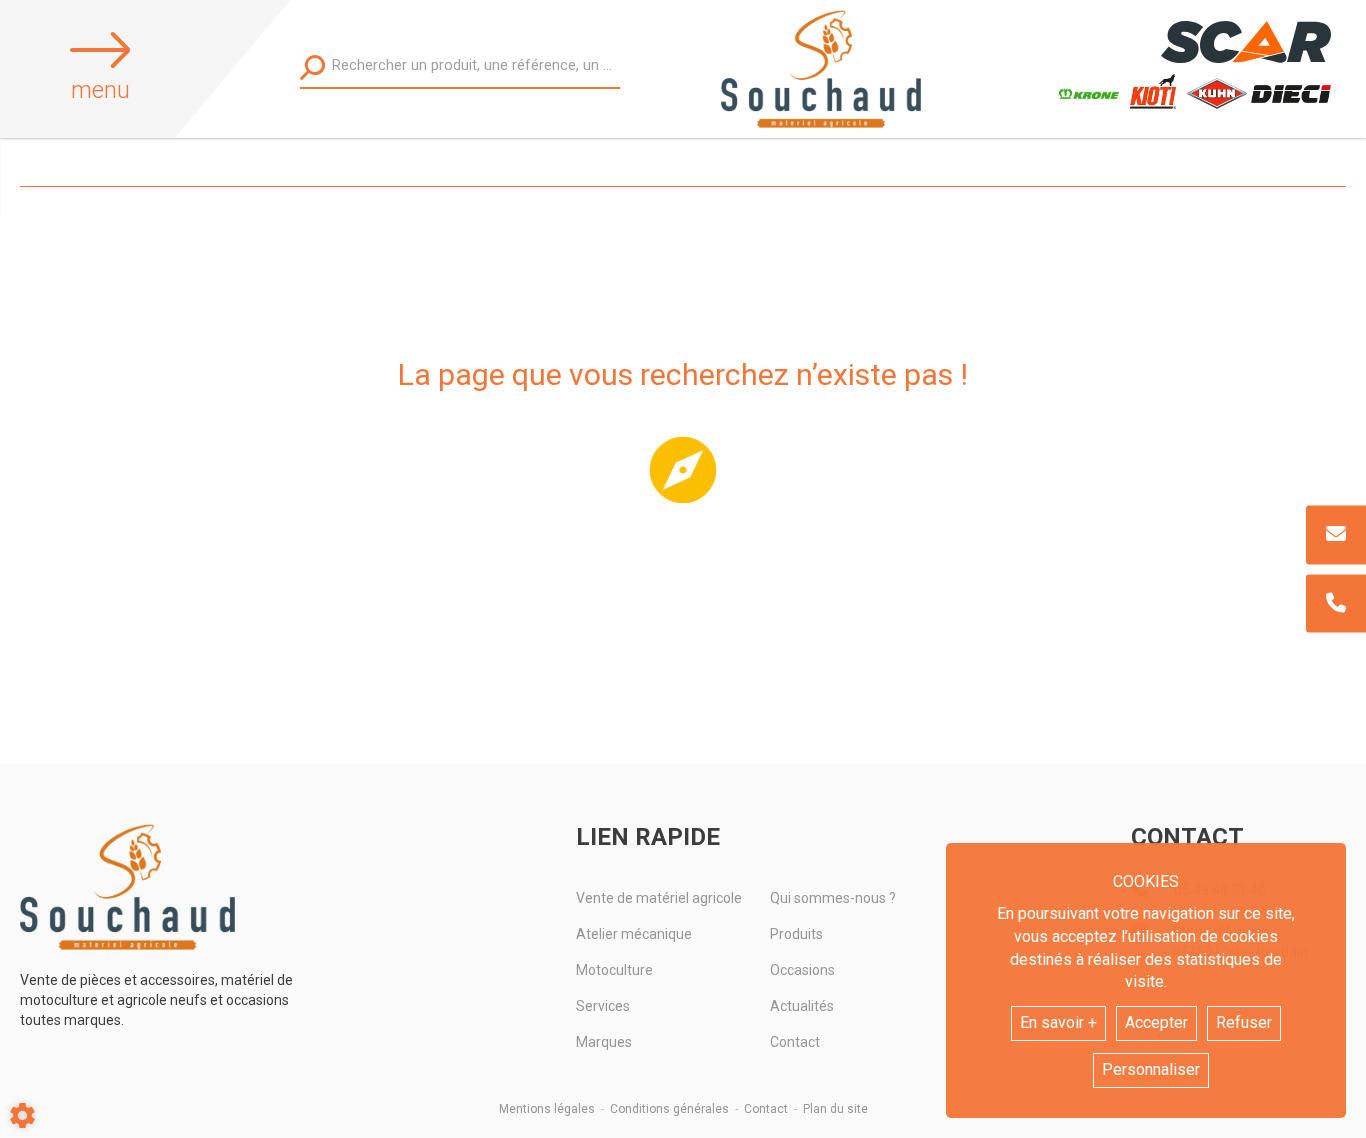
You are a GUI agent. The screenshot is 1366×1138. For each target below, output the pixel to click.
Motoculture (614, 970)
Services (603, 1006)
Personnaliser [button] (1151, 1069)
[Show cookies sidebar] (22, 1115)
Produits (796, 934)
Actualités (802, 1006)
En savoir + (1058, 1022)
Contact (795, 1042)
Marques (604, 1042)
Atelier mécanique (634, 934)
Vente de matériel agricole (659, 898)
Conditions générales (669, 1109)
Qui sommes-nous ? (833, 898)
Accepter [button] (1156, 1022)
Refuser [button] (1244, 1022)
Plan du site (835, 1109)
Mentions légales (547, 1109)
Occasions (802, 970)
